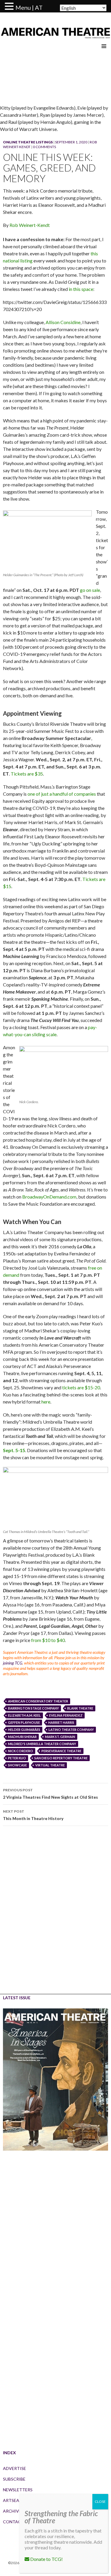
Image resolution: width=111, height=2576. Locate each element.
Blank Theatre (80, 1708)
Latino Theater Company (71, 1730)
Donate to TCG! (46, 2559)
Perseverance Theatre (61, 1751)
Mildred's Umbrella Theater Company (42, 1744)
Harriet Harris (61, 1722)
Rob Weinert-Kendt (30, 225)
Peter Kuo (17, 1758)
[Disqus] (55, 1914)
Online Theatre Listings (28, 142)
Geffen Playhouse (24, 1722)
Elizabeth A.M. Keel (24, 1715)
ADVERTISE (15, 2468)
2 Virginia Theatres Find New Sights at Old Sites (50, 1794)
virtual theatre (50, 1765)
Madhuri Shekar (22, 1737)
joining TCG (13, 1663)
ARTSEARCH (15, 2500)
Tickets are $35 (27, 774)
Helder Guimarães (24, 1730)
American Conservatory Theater (38, 1701)
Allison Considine (63, 322)
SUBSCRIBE (14, 2479)
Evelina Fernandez (66, 1715)
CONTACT (13, 2522)
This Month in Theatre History (33, 1815)
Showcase (17, 1765)
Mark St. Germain (60, 1737)
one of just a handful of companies (62, 794)
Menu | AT (29, 7)
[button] (10, 7)
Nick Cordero (21, 1751)
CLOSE (100, 2501)
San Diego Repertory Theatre (61, 1758)
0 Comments (44, 147)
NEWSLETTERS (18, 2490)
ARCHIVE (12, 2511)
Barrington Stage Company (33, 1708)
